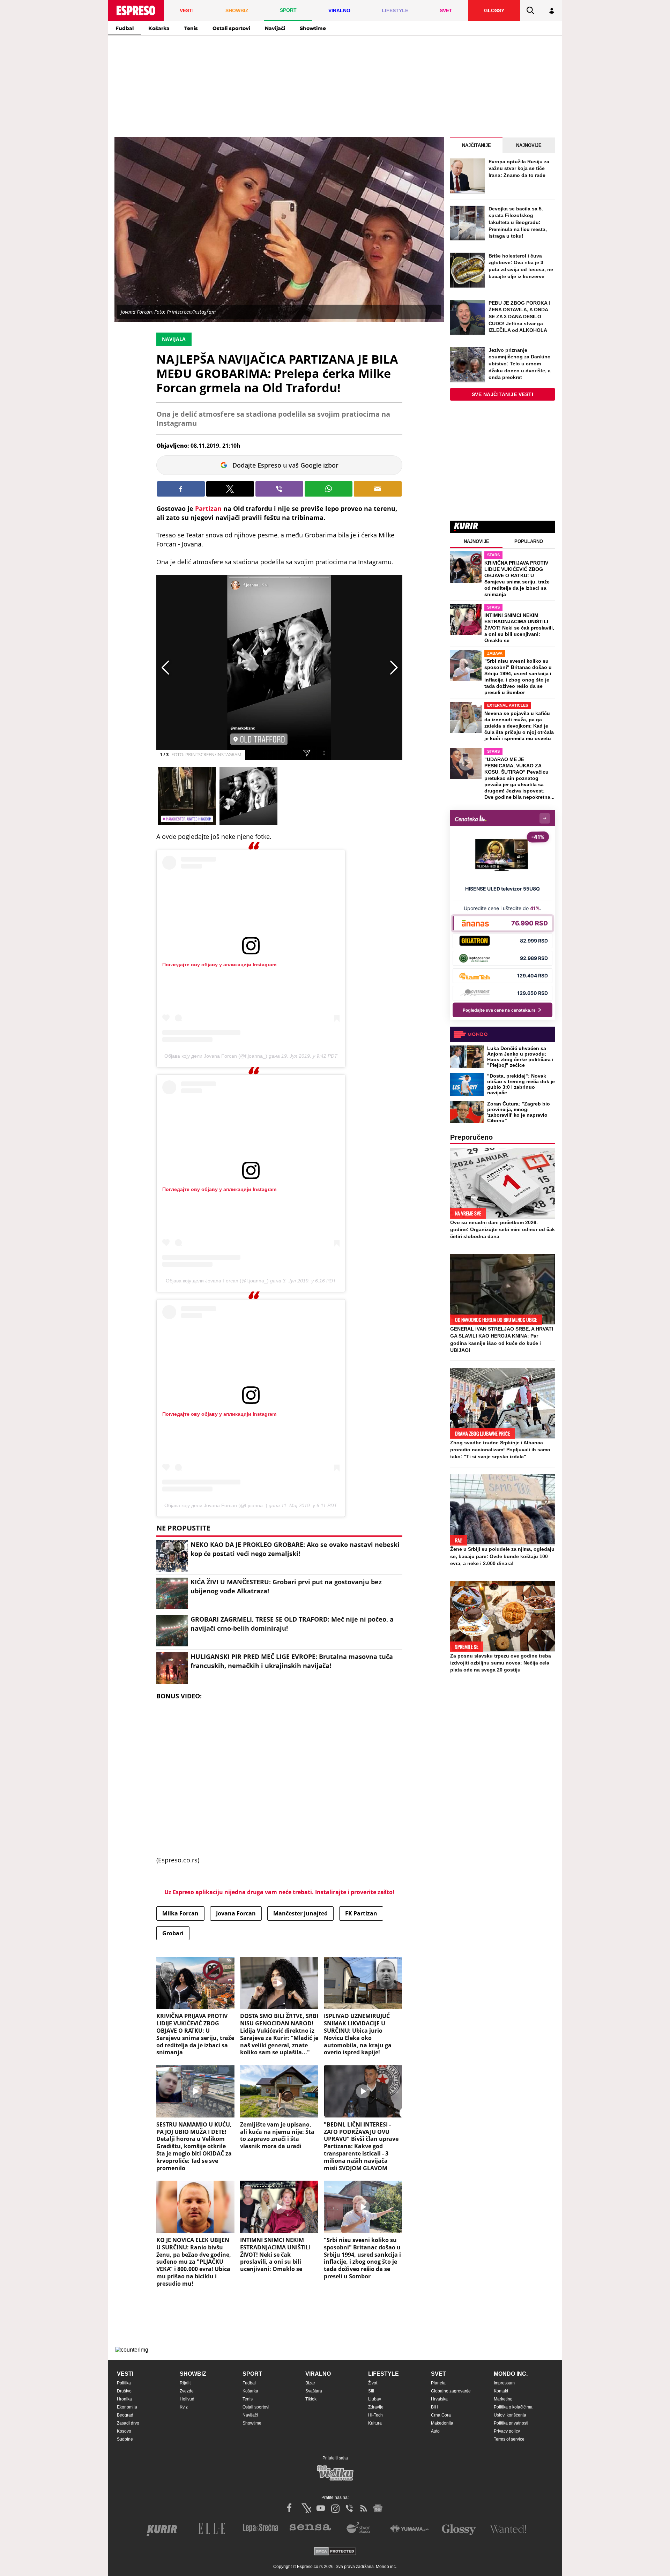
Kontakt (501, 2391)
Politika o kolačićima (513, 2407)
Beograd (125, 2415)
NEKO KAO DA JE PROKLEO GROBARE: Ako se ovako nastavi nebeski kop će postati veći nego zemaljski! (295, 1549)
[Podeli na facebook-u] (181, 489)
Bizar (310, 2383)
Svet (438, 2374)
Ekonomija (127, 2407)
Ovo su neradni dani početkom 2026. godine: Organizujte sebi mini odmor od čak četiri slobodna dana (502, 1229)
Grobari (173, 1933)
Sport (252, 2374)
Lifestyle (384, 2374)
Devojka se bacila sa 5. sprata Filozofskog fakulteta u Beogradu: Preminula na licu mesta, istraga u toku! (518, 222)
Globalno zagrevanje (451, 2391)
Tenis (191, 28)
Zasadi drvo (128, 2423)
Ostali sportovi (231, 28)
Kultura (375, 2423)
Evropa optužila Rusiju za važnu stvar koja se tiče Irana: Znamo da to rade (519, 168)
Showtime (313, 28)
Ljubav (375, 2399)
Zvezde (187, 2391)
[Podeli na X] (230, 489)
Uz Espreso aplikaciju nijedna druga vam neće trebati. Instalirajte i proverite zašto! (279, 1892)
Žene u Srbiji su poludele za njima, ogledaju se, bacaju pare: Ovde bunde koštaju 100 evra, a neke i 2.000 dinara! (502, 1556)
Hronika (124, 2399)
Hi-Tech (375, 2415)
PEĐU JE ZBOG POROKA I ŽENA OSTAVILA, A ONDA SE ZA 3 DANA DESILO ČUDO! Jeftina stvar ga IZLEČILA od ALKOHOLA (519, 317)
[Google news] (378, 2508)
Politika (124, 2383)
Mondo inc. (511, 2374)
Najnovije (529, 145)
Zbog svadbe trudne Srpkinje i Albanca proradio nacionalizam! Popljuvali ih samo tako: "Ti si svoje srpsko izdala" (500, 1450)
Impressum (504, 2383)
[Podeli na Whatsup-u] (329, 489)
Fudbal (125, 28)
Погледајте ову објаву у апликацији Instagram (219, 965)
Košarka (159, 28)
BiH (434, 2407)
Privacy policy (507, 2431)
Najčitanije (477, 145)
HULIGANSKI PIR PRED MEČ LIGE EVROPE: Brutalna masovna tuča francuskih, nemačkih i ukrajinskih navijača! (292, 1661)
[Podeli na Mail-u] (378, 489)
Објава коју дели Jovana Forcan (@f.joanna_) (216, 1056)
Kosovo (124, 2431)
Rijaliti (186, 2383)
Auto (435, 2431)
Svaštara (314, 2391)
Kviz (184, 2407)
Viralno (318, 2374)
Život (373, 2383)
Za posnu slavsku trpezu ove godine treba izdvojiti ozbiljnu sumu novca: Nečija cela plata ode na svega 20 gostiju (501, 1663)
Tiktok (311, 2399)
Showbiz (193, 2374)
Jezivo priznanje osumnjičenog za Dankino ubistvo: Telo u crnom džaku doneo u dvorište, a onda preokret (520, 364)
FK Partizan (361, 1913)
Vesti (125, 2374)
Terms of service (509, 2439)
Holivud (187, 2399)
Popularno (529, 541)
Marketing (503, 2399)
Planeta (438, 2383)
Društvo (124, 2391)
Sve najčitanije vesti (503, 394)
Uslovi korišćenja (510, 2415)
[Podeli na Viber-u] (279, 489)
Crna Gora (441, 2415)
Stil (371, 2391)
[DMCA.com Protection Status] (335, 2552)
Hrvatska (439, 2399)
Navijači (275, 28)
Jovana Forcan (236, 1913)
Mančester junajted (300, 1913)
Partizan (208, 508)
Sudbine (125, 2439)
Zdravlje (376, 2407)
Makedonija (442, 2423)
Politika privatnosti (511, 2423)
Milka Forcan (180, 1913)
